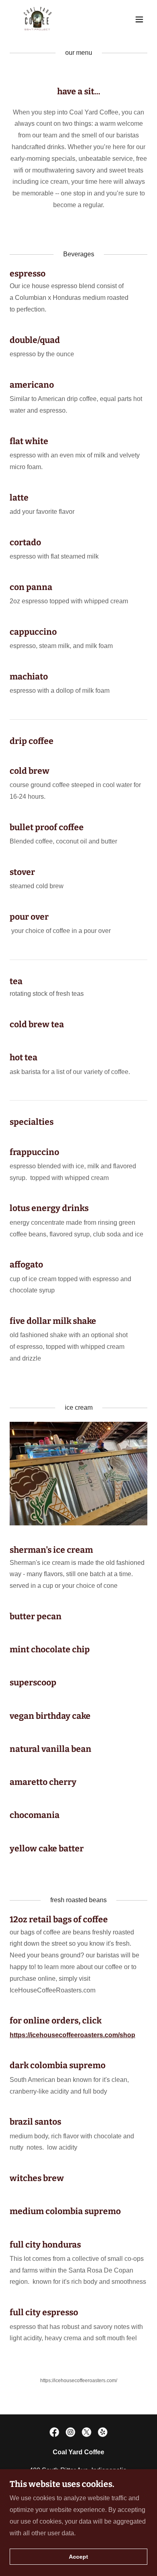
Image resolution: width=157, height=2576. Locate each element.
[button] (139, 19)
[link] (37, 19)
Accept (78, 2557)
